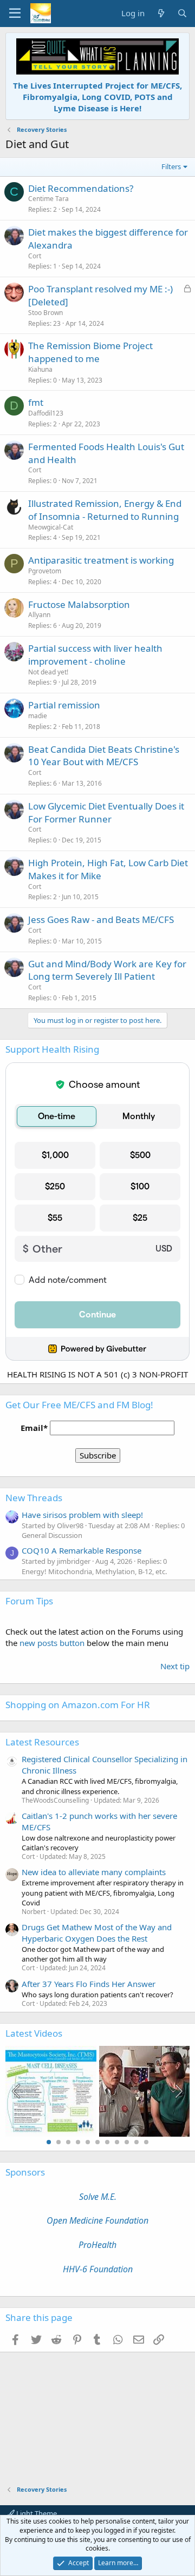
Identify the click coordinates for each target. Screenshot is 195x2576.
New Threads (34, 1498)
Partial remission (64, 705)
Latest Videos (34, 2033)
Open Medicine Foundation (97, 2220)
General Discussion (52, 1535)
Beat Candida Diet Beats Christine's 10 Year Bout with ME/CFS (104, 756)
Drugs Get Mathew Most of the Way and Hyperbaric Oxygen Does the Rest (97, 1933)
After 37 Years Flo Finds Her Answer (89, 1984)
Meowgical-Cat (51, 527)
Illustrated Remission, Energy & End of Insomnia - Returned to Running (105, 510)
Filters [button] (171, 166)
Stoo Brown (45, 313)
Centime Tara (48, 199)
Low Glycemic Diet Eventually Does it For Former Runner (106, 812)
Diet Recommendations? (81, 188)
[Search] (182, 13)
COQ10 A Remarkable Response (82, 1550)
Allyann (39, 615)
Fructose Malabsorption (79, 604)
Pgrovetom (45, 571)
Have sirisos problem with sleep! (82, 1515)
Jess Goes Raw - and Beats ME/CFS (101, 919)
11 (146, 2142)
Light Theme (36, 2513)
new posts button (53, 1643)
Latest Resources (42, 1742)
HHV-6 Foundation (98, 2269)
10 (136, 2142)
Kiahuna (40, 369)
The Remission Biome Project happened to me (90, 352)
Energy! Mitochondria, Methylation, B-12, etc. (94, 1571)
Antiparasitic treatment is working (101, 560)
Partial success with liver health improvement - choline (95, 655)
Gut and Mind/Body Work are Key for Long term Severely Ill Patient (107, 970)
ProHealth (97, 2245)
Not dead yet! (48, 672)
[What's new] (161, 13)
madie (38, 716)
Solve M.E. (98, 2197)
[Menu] (15, 14)
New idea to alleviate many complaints (94, 1872)
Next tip (175, 1666)
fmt (36, 402)
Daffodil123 (46, 413)
